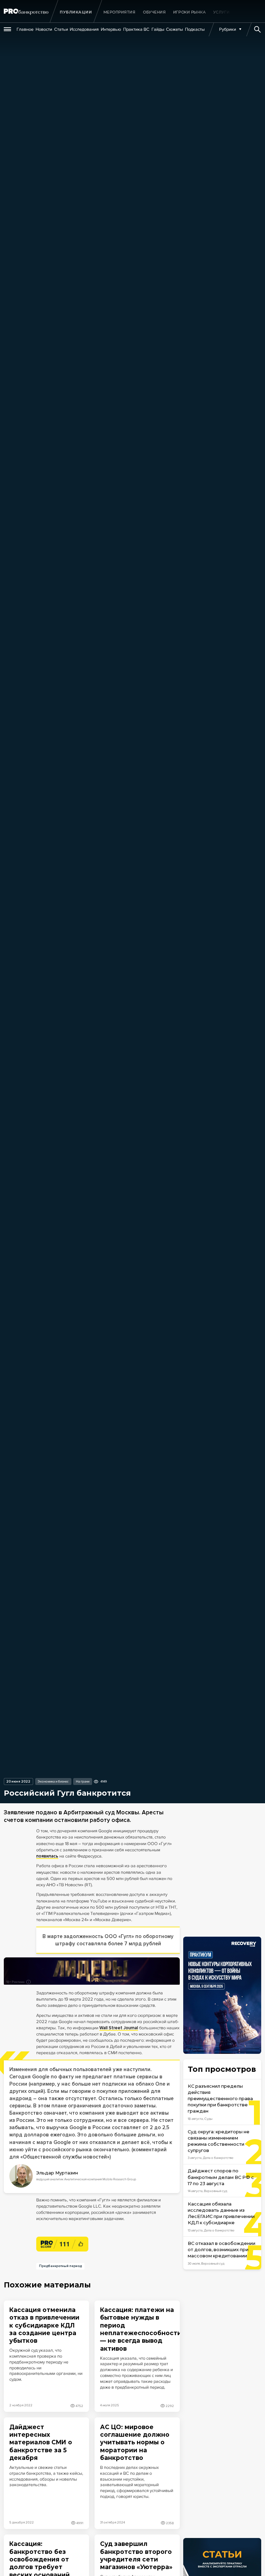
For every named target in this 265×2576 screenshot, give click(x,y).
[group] (120, 12)
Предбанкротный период (60, 2266)
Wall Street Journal (119, 2028)
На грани (83, 1781)
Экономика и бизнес (53, 1781)
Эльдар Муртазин (57, 2173)
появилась (47, 1856)
